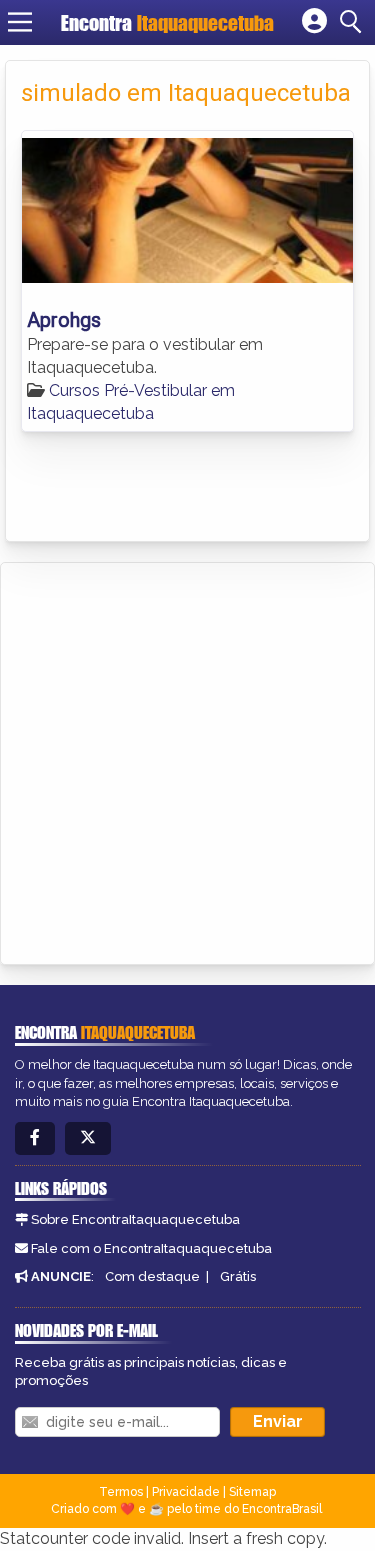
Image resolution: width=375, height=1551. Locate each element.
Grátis (238, 1276)
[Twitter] (88, 1138)
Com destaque (152, 1276)
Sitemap (252, 1492)
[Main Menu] (20, 22)
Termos (121, 1492)
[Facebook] (35, 1138)
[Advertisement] (187, 760)
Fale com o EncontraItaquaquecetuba (151, 1248)
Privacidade (186, 1492)
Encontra (167, 22)
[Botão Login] (314, 22)
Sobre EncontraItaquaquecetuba (135, 1219)
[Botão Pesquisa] (354, 22)
